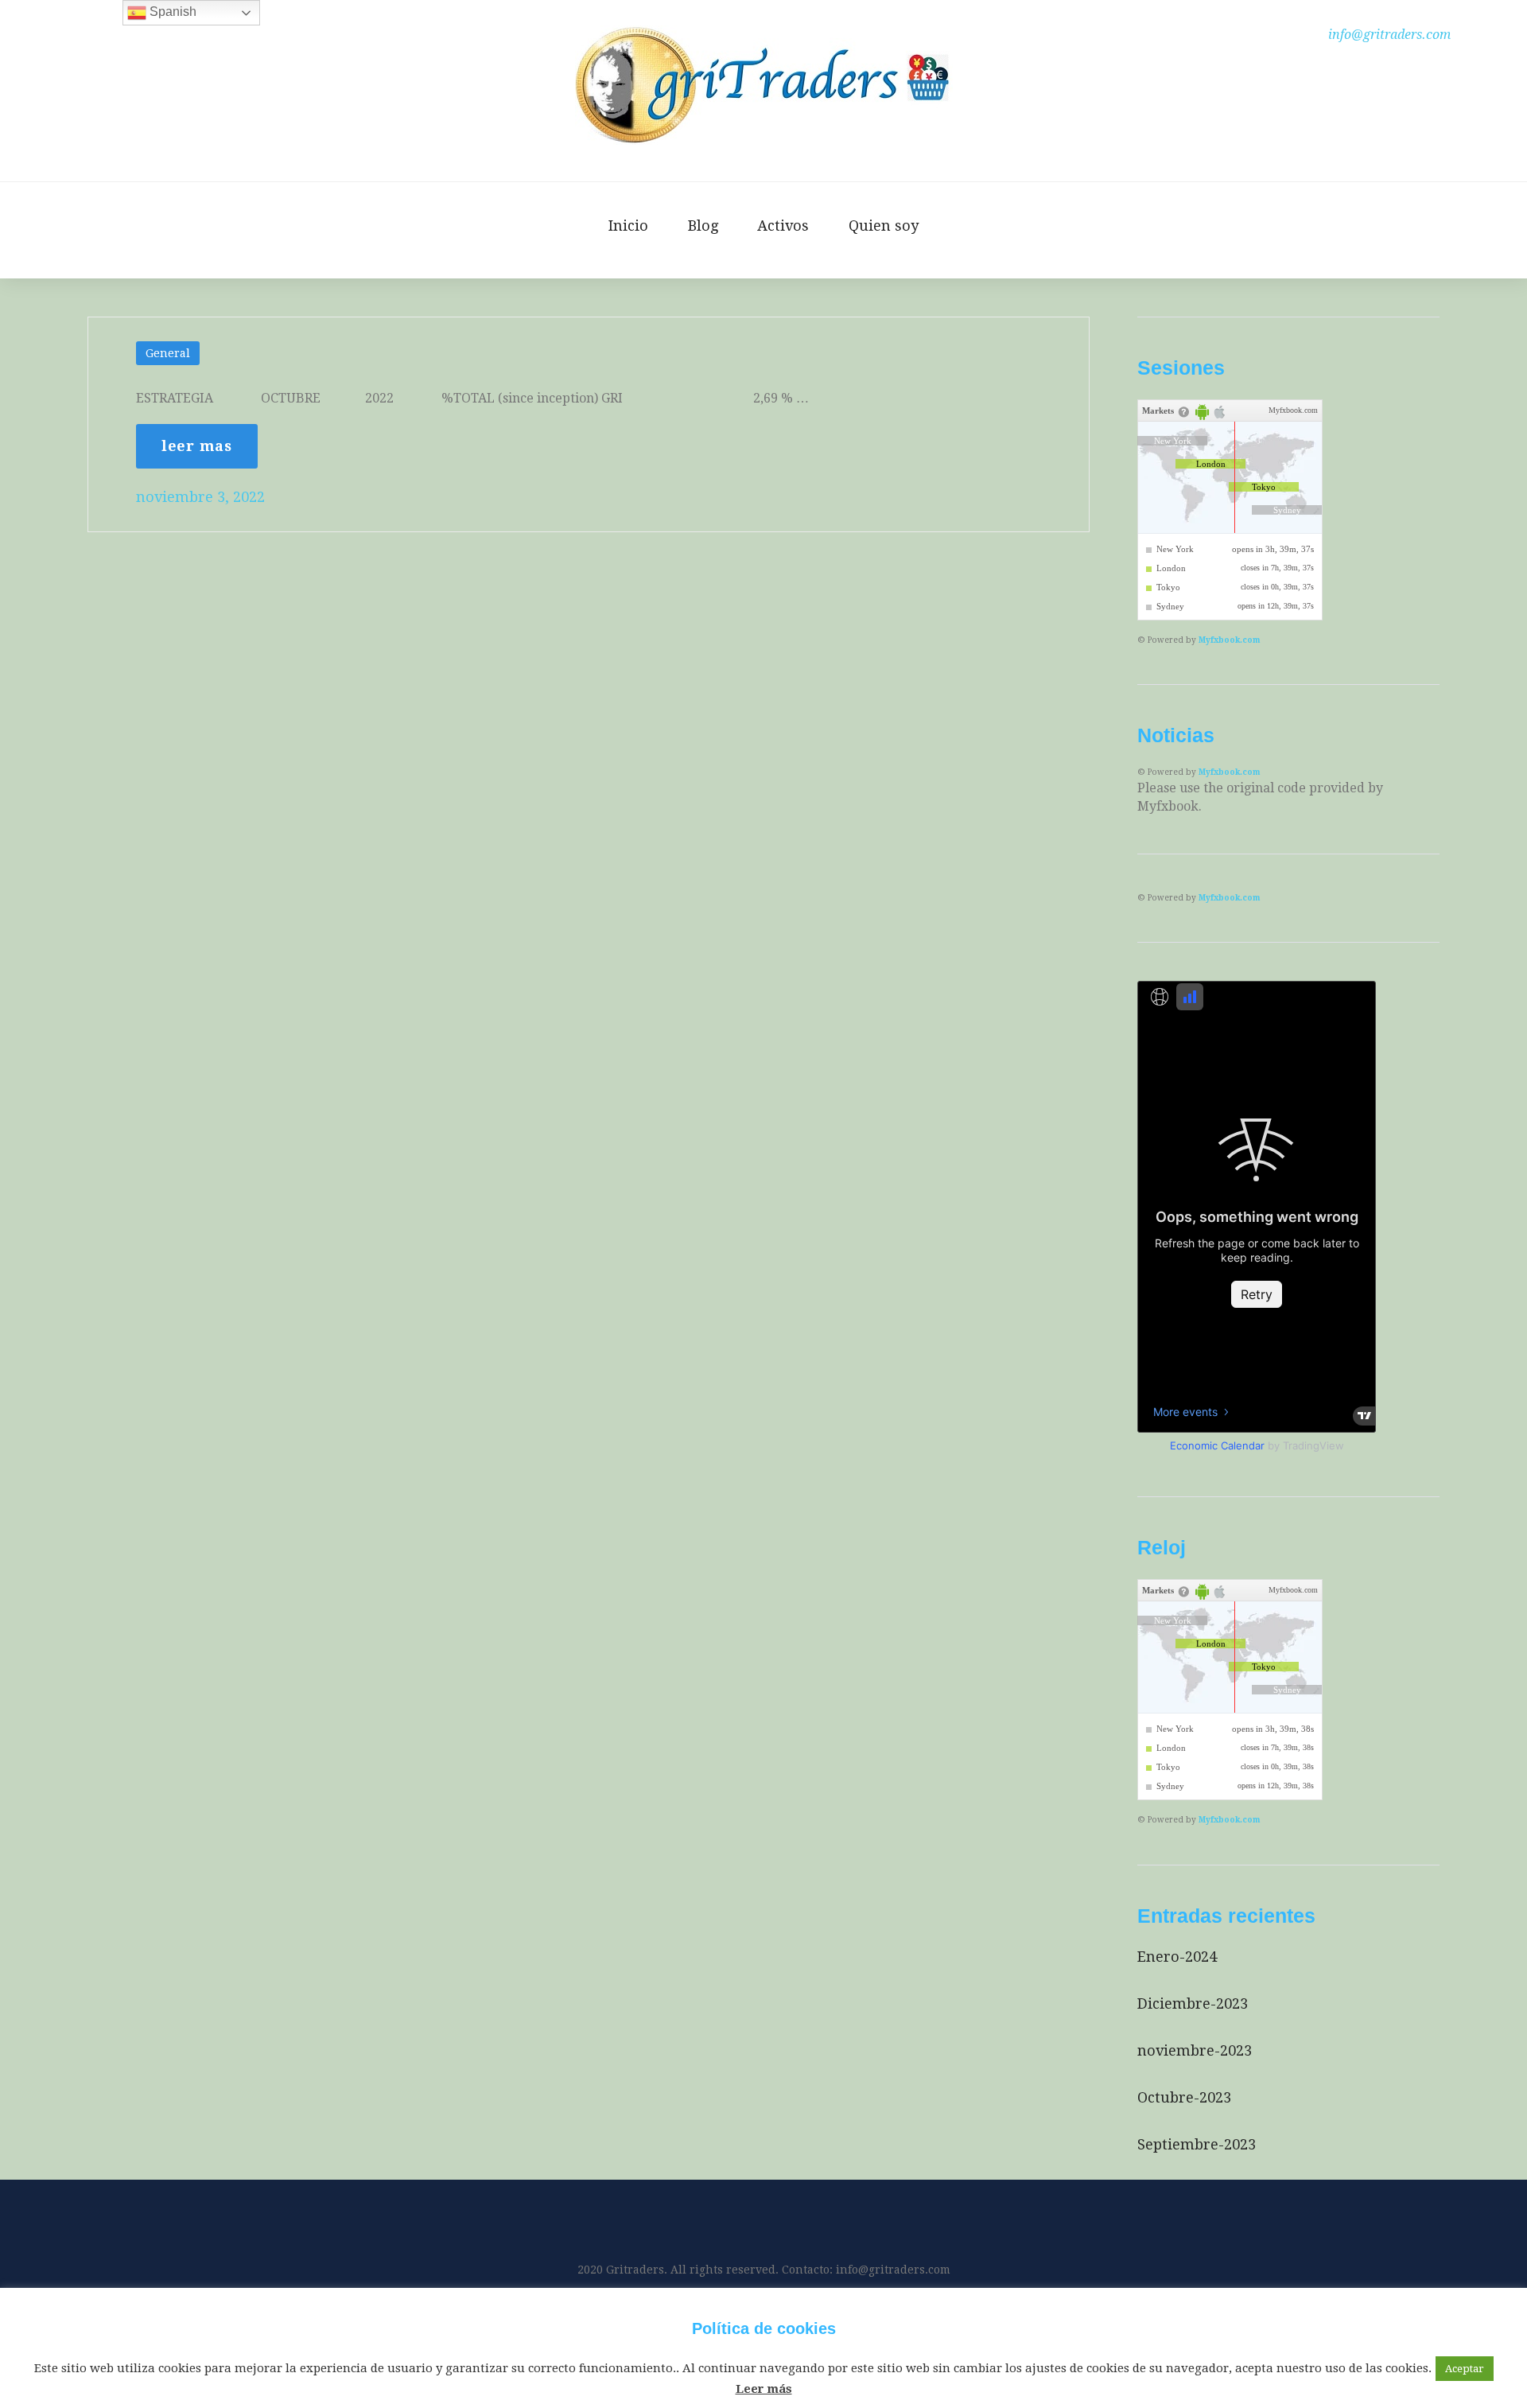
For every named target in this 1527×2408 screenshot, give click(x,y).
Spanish (171, 12)
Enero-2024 (1177, 1957)
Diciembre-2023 (1193, 2003)
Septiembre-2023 (1197, 2144)
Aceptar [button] (1465, 2369)
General (168, 353)
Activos (783, 226)
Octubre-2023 (1184, 2097)
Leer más (764, 2389)
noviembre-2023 (1195, 2050)
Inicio (628, 226)
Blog (703, 226)
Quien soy (884, 226)
